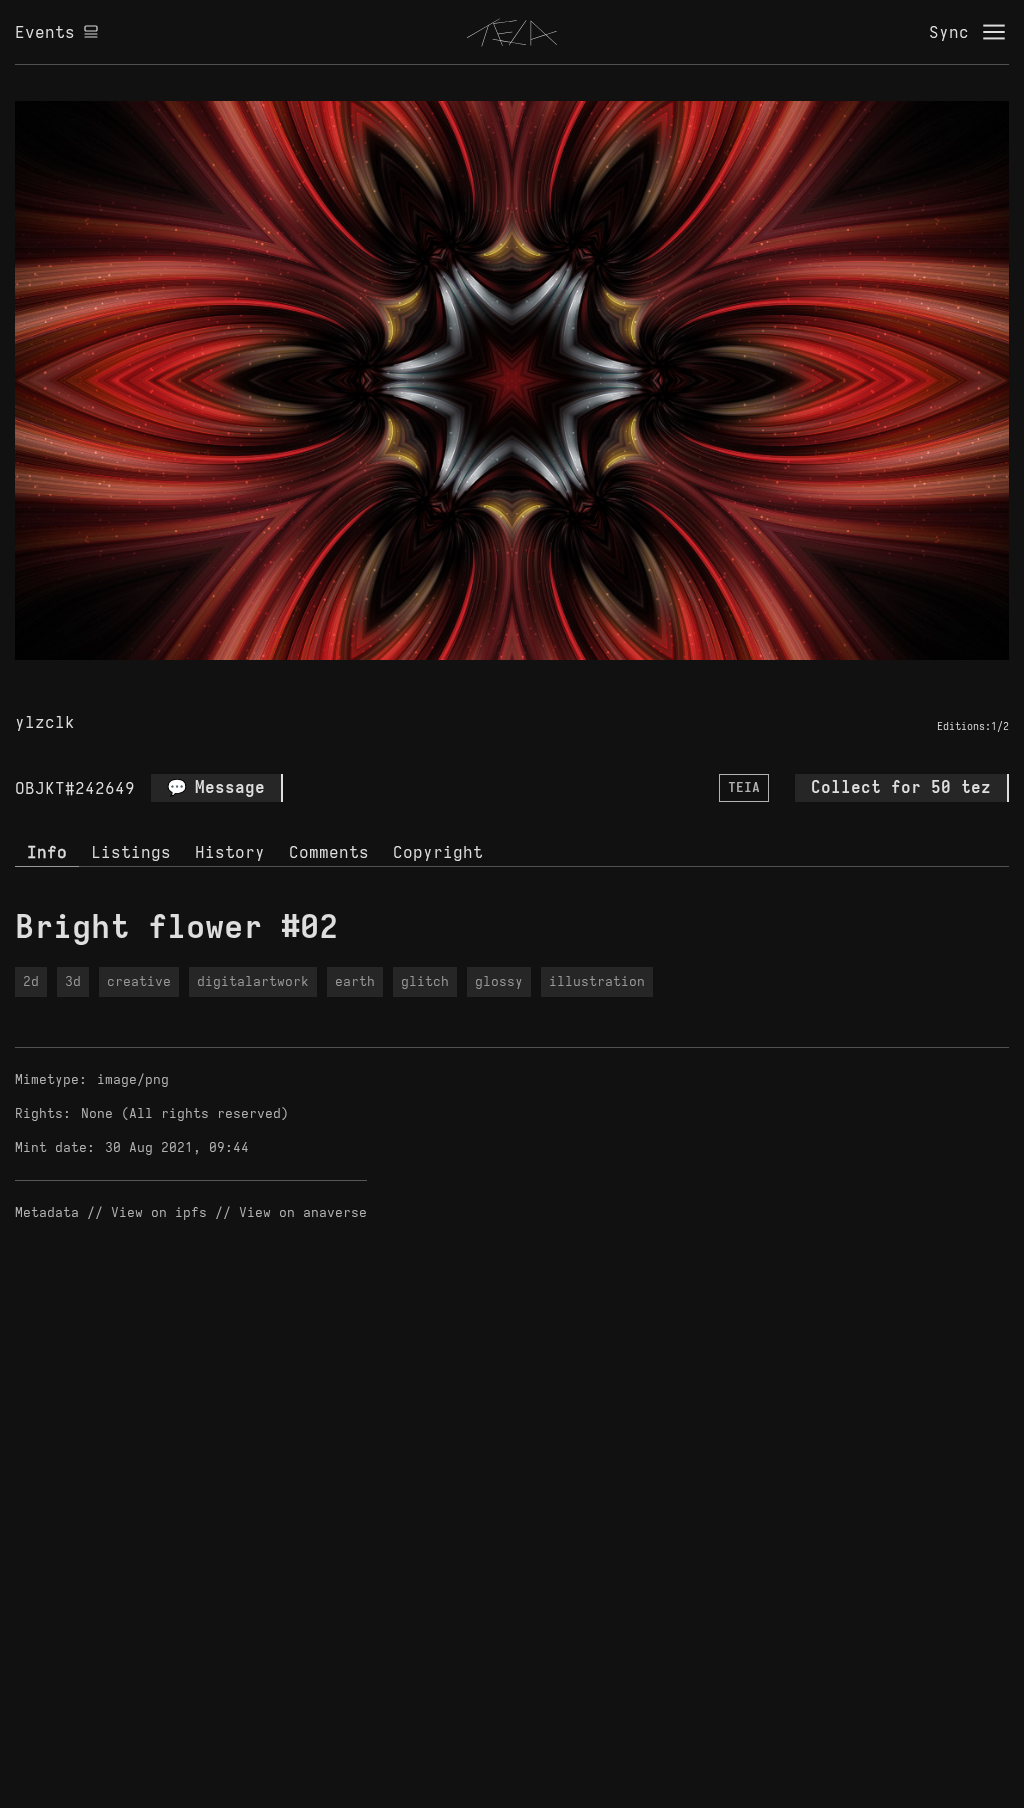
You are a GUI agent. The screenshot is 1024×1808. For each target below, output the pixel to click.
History (230, 852)
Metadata (47, 1212)
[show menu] (994, 32)
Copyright (438, 852)
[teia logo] (512, 32)
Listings (131, 852)
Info (47, 852)
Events (45, 32)
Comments (329, 852)
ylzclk (45, 722)
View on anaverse (303, 1212)
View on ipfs (159, 1212)
